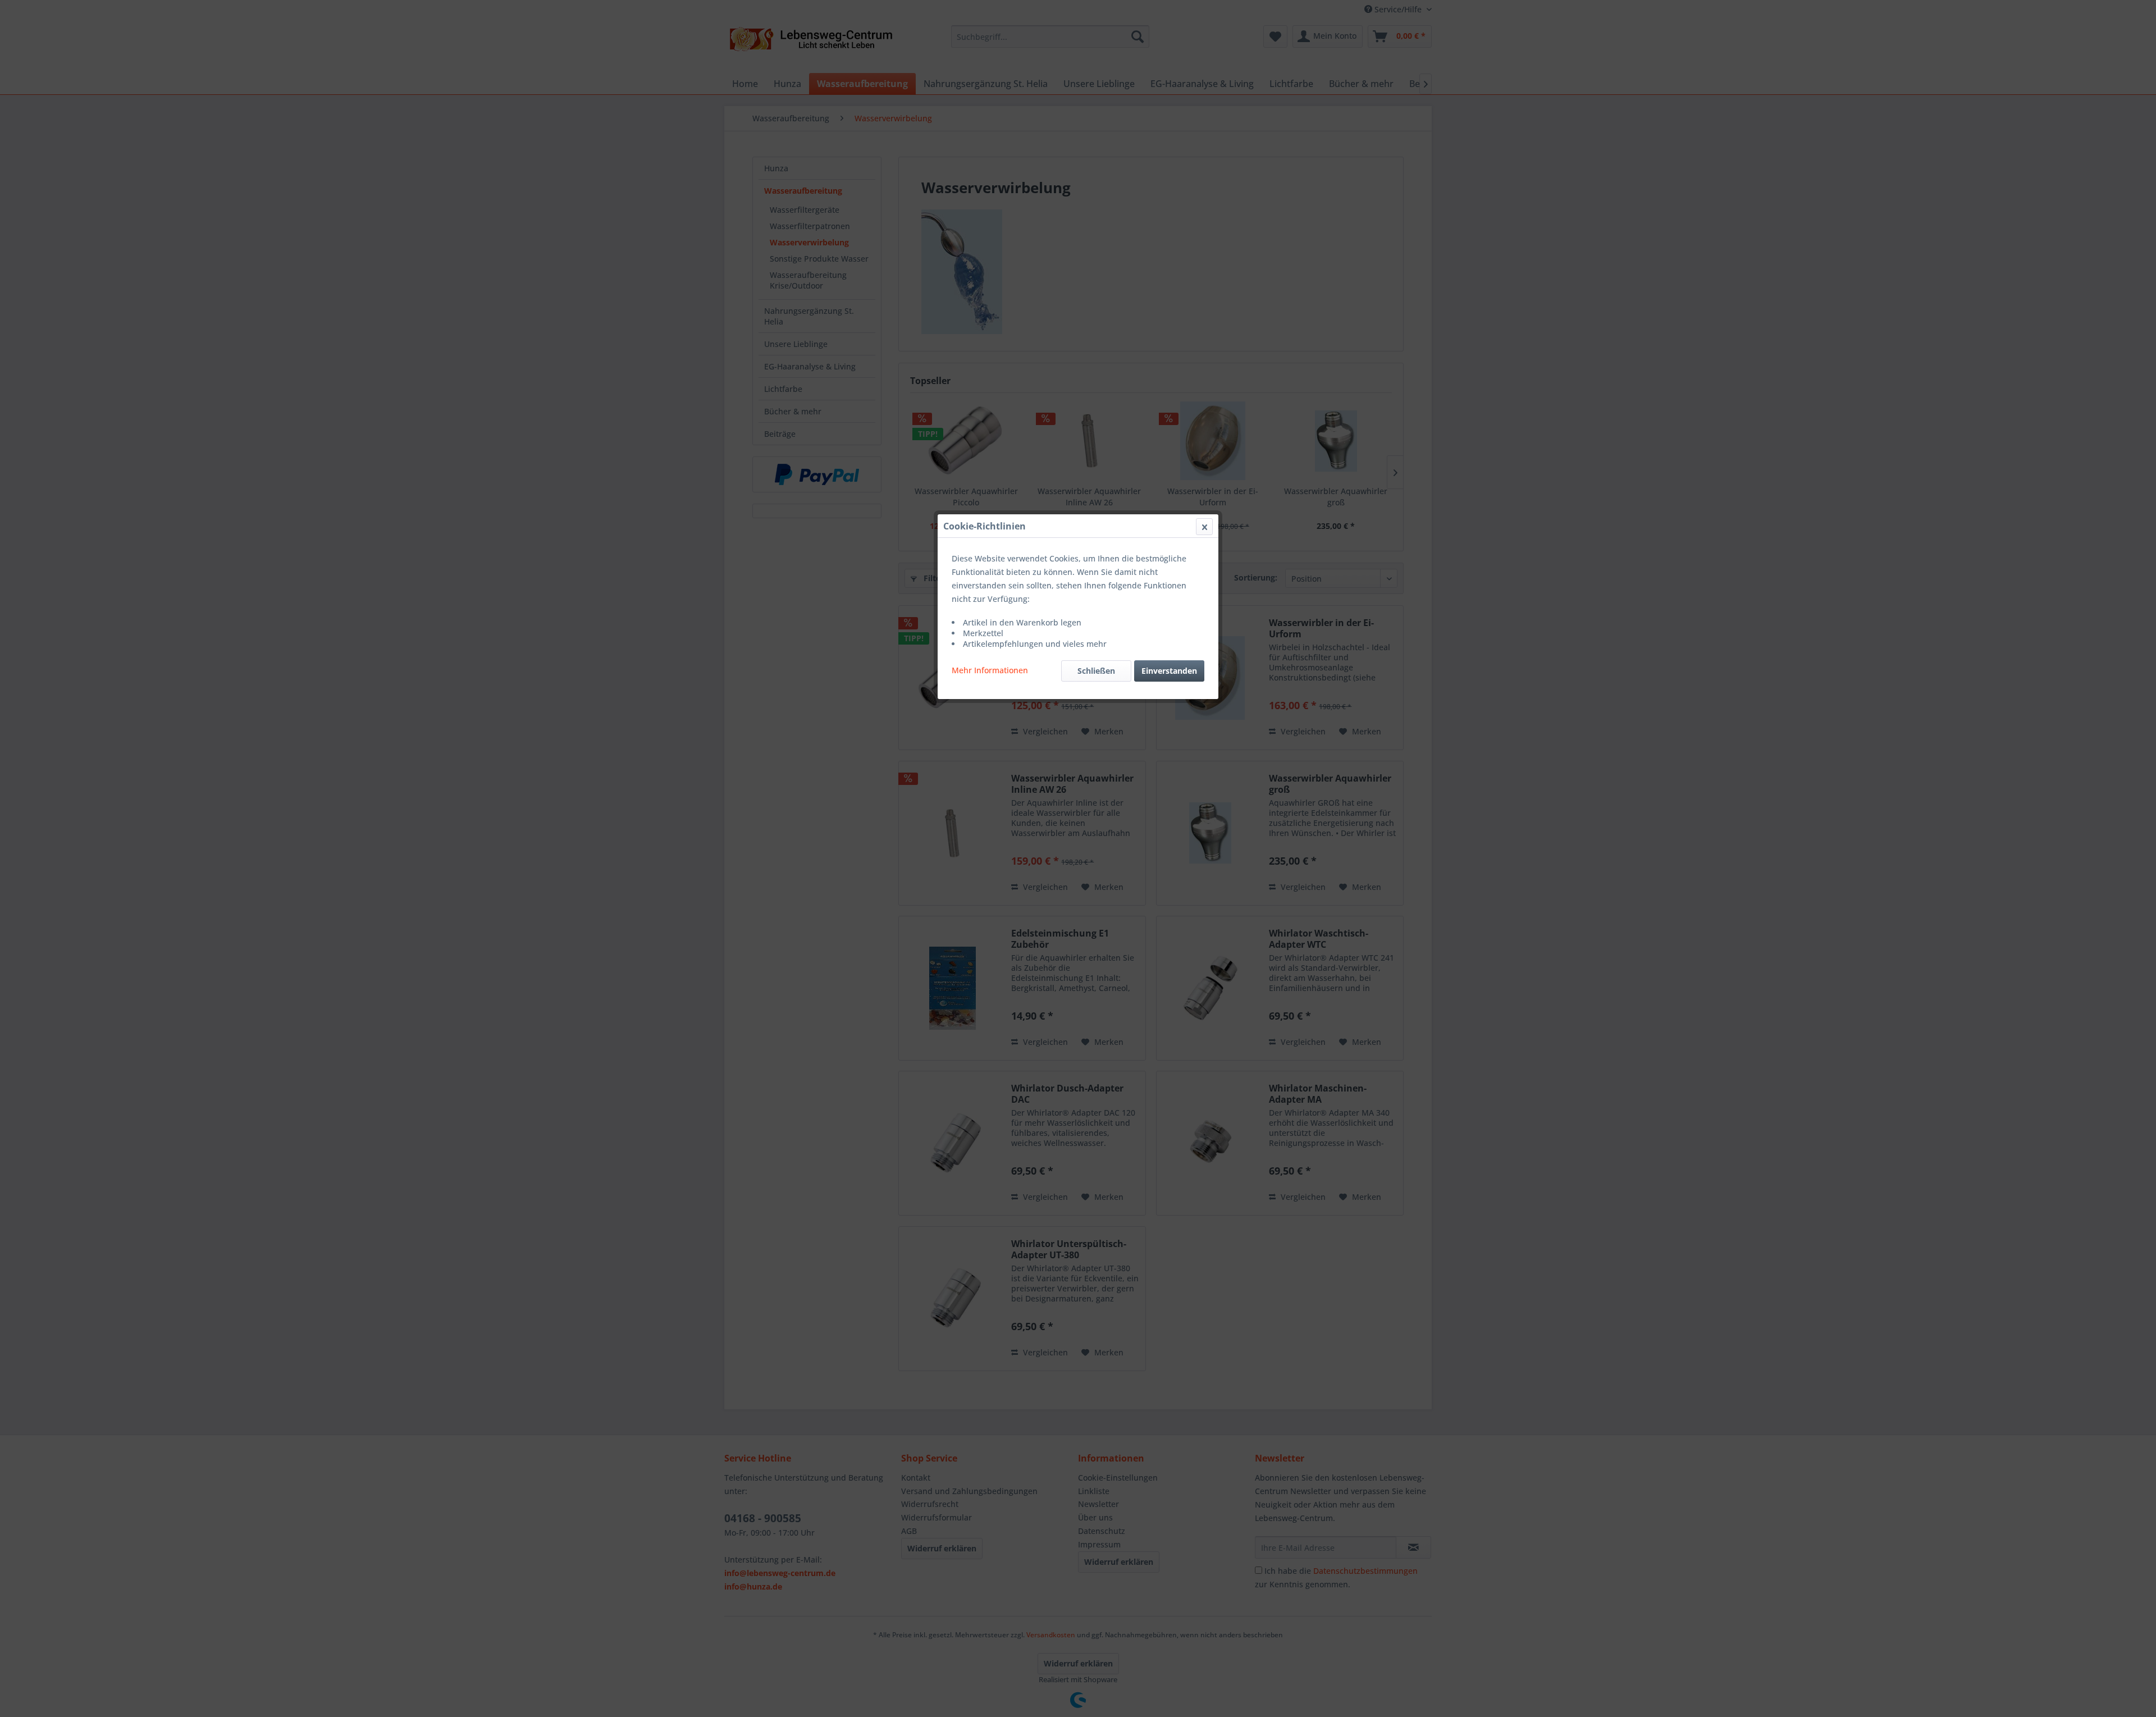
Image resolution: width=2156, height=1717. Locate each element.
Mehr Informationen (990, 670)
